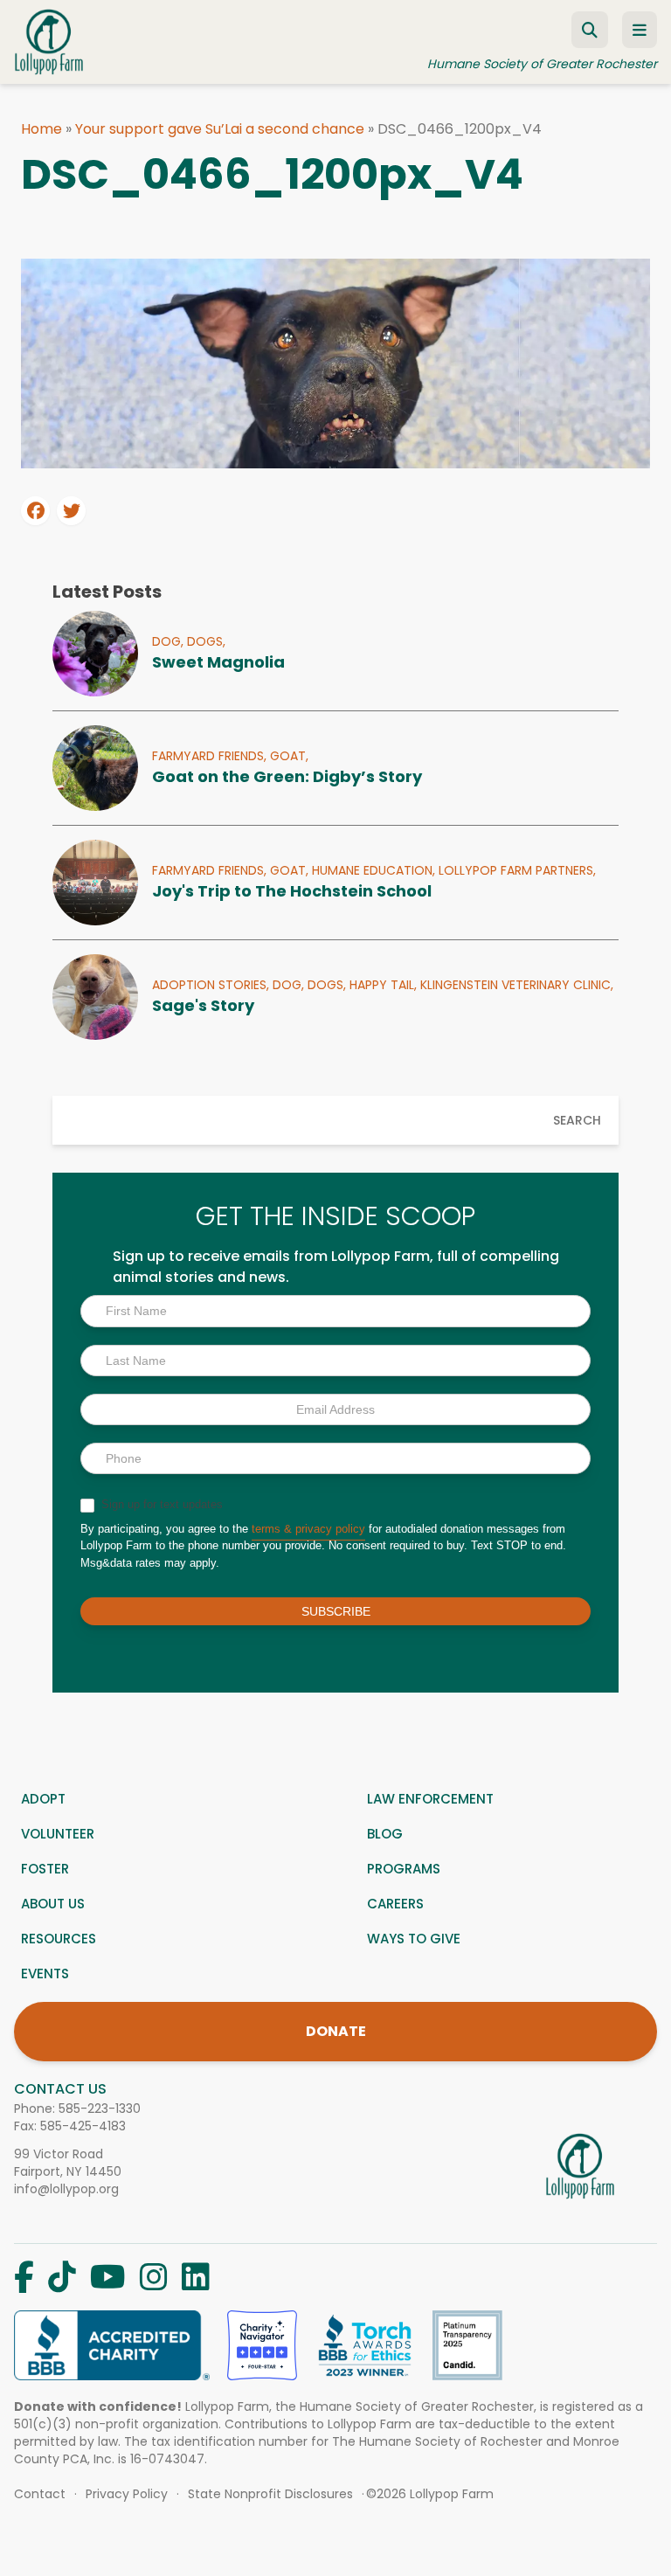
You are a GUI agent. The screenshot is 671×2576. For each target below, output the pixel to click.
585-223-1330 (100, 2109)
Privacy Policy (127, 2494)
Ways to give (414, 1939)
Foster (45, 1869)
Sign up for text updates (160, 1504)
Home (42, 129)
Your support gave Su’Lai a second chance (220, 129)
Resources (59, 1939)
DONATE (336, 2031)
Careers (395, 1904)
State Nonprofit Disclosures (270, 2494)
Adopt (43, 1799)
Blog (385, 1834)
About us (53, 1904)
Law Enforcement (430, 1799)
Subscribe (336, 1611)
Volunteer (58, 1834)
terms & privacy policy (308, 1529)
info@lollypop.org (66, 2189)
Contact (40, 2494)
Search (577, 1120)
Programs (404, 1869)
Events (45, 1974)
